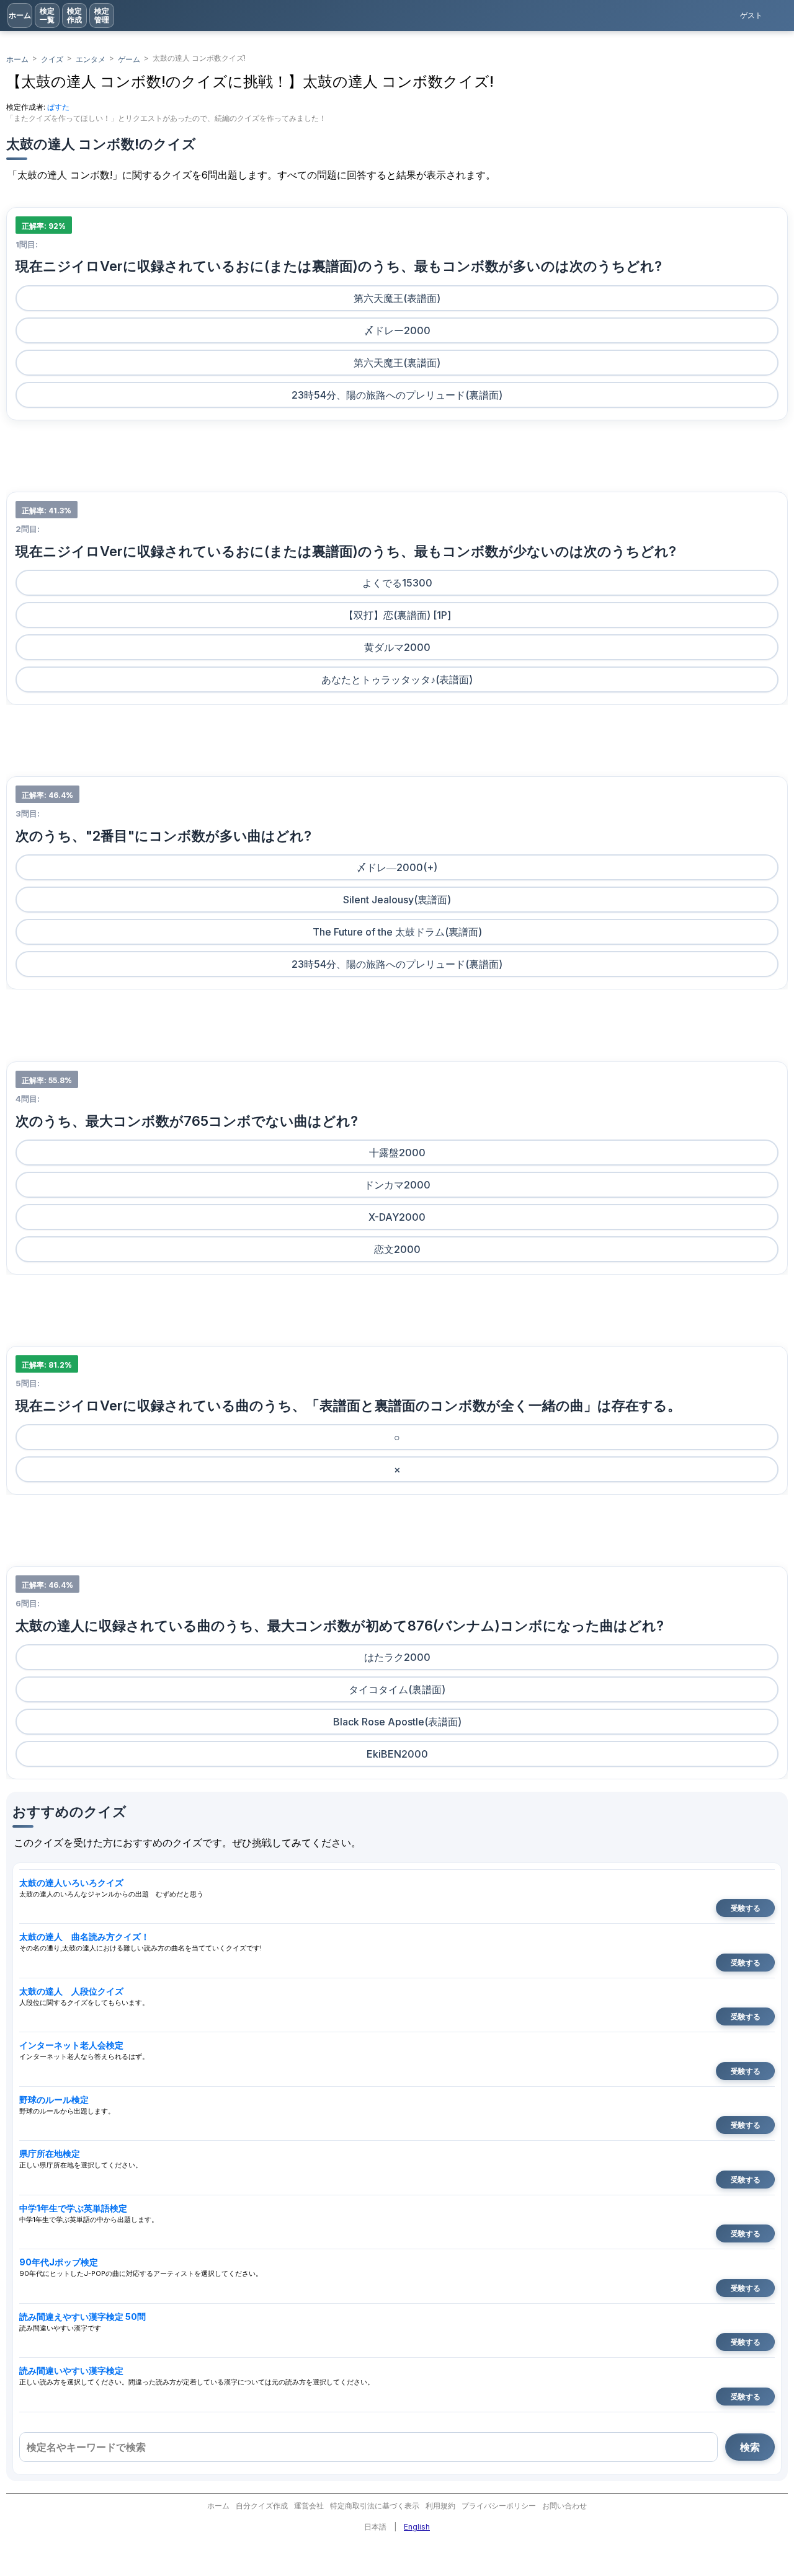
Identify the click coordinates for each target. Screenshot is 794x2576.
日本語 (375, 2527)
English (417, 2527)
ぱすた (58, 107)
